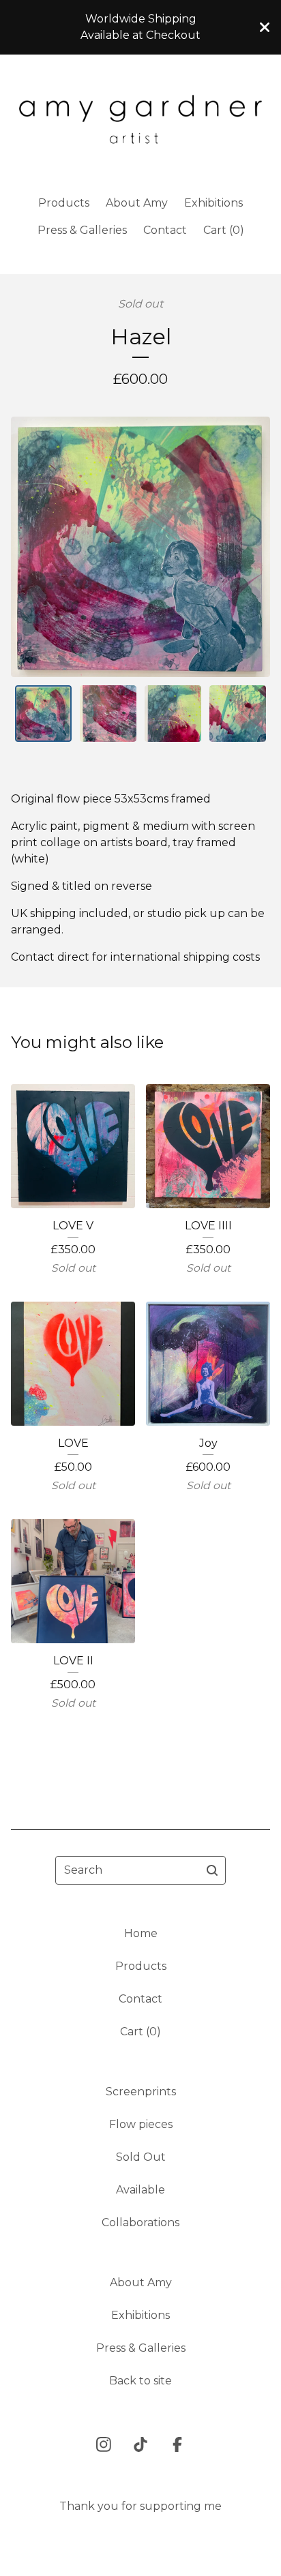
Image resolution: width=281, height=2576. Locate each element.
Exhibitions (213, 203)
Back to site (140, 2381)
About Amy (137, 203)
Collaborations (140, 2222)
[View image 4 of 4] (238, 714)
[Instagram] (104, 2444)
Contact (165, 230)
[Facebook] (177, 2444)
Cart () (224, 230)
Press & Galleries (82, 230)
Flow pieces (141, 2124)
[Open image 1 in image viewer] (140, 547)
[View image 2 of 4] (108, 714)
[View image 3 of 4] (173, 714)
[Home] (140, 119)
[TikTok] (140, 2444)
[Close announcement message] (265, 27)
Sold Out (141, 2157)
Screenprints (141, 2092)
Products (64, 203)
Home (141, 1933)
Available (140, 2190)
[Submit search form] (212, 1870)
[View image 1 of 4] (43, 714)
